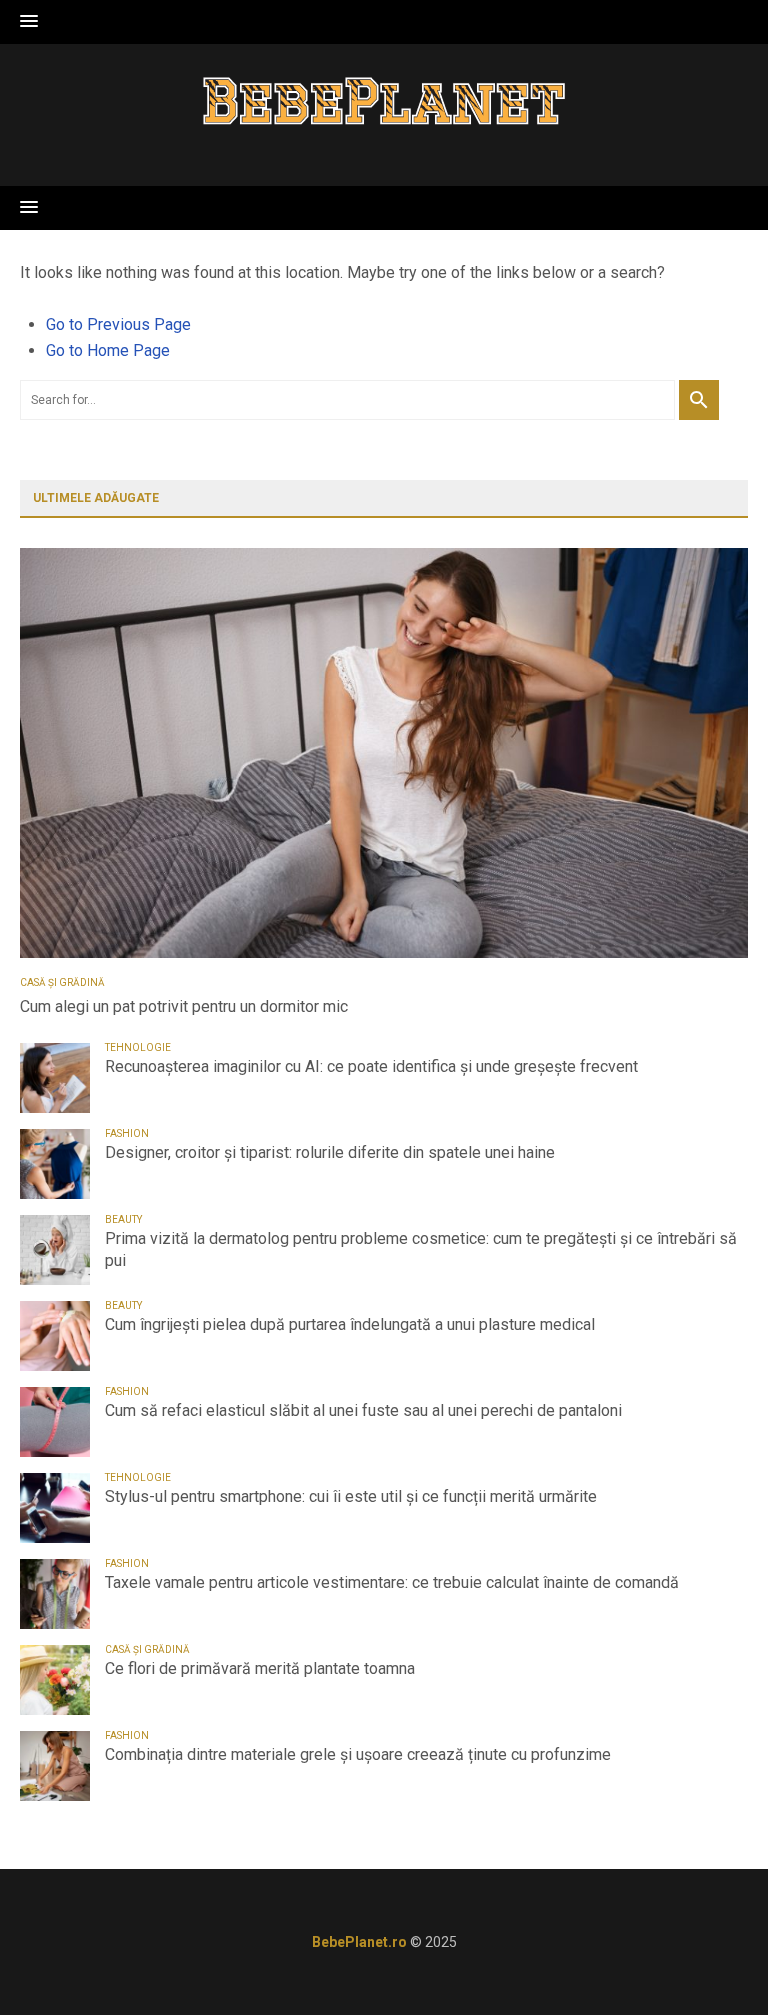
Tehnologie (138, 1047)
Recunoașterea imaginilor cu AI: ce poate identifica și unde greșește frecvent (371, 1066)
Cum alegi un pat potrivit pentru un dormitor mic (184, 1006)
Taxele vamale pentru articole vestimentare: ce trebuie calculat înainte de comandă (392, 1582)
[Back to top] (712, 1959)
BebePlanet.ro (359, 1942)
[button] (29, 22)
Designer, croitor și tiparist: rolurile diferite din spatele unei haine (330, 1152)
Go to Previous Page (118, 324)
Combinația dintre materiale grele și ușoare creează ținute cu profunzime (358, 1754)
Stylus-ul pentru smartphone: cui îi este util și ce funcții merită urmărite (351, 1496)
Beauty (123, 1219)
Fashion (127, 1133)
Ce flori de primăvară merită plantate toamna (260, 1668)
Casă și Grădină (62, 982)
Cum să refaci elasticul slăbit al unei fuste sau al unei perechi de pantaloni (363, 1410)
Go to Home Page (108, 350)
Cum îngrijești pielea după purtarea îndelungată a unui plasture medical (350, 1324)
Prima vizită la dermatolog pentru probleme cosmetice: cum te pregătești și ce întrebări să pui (421, 1249)
